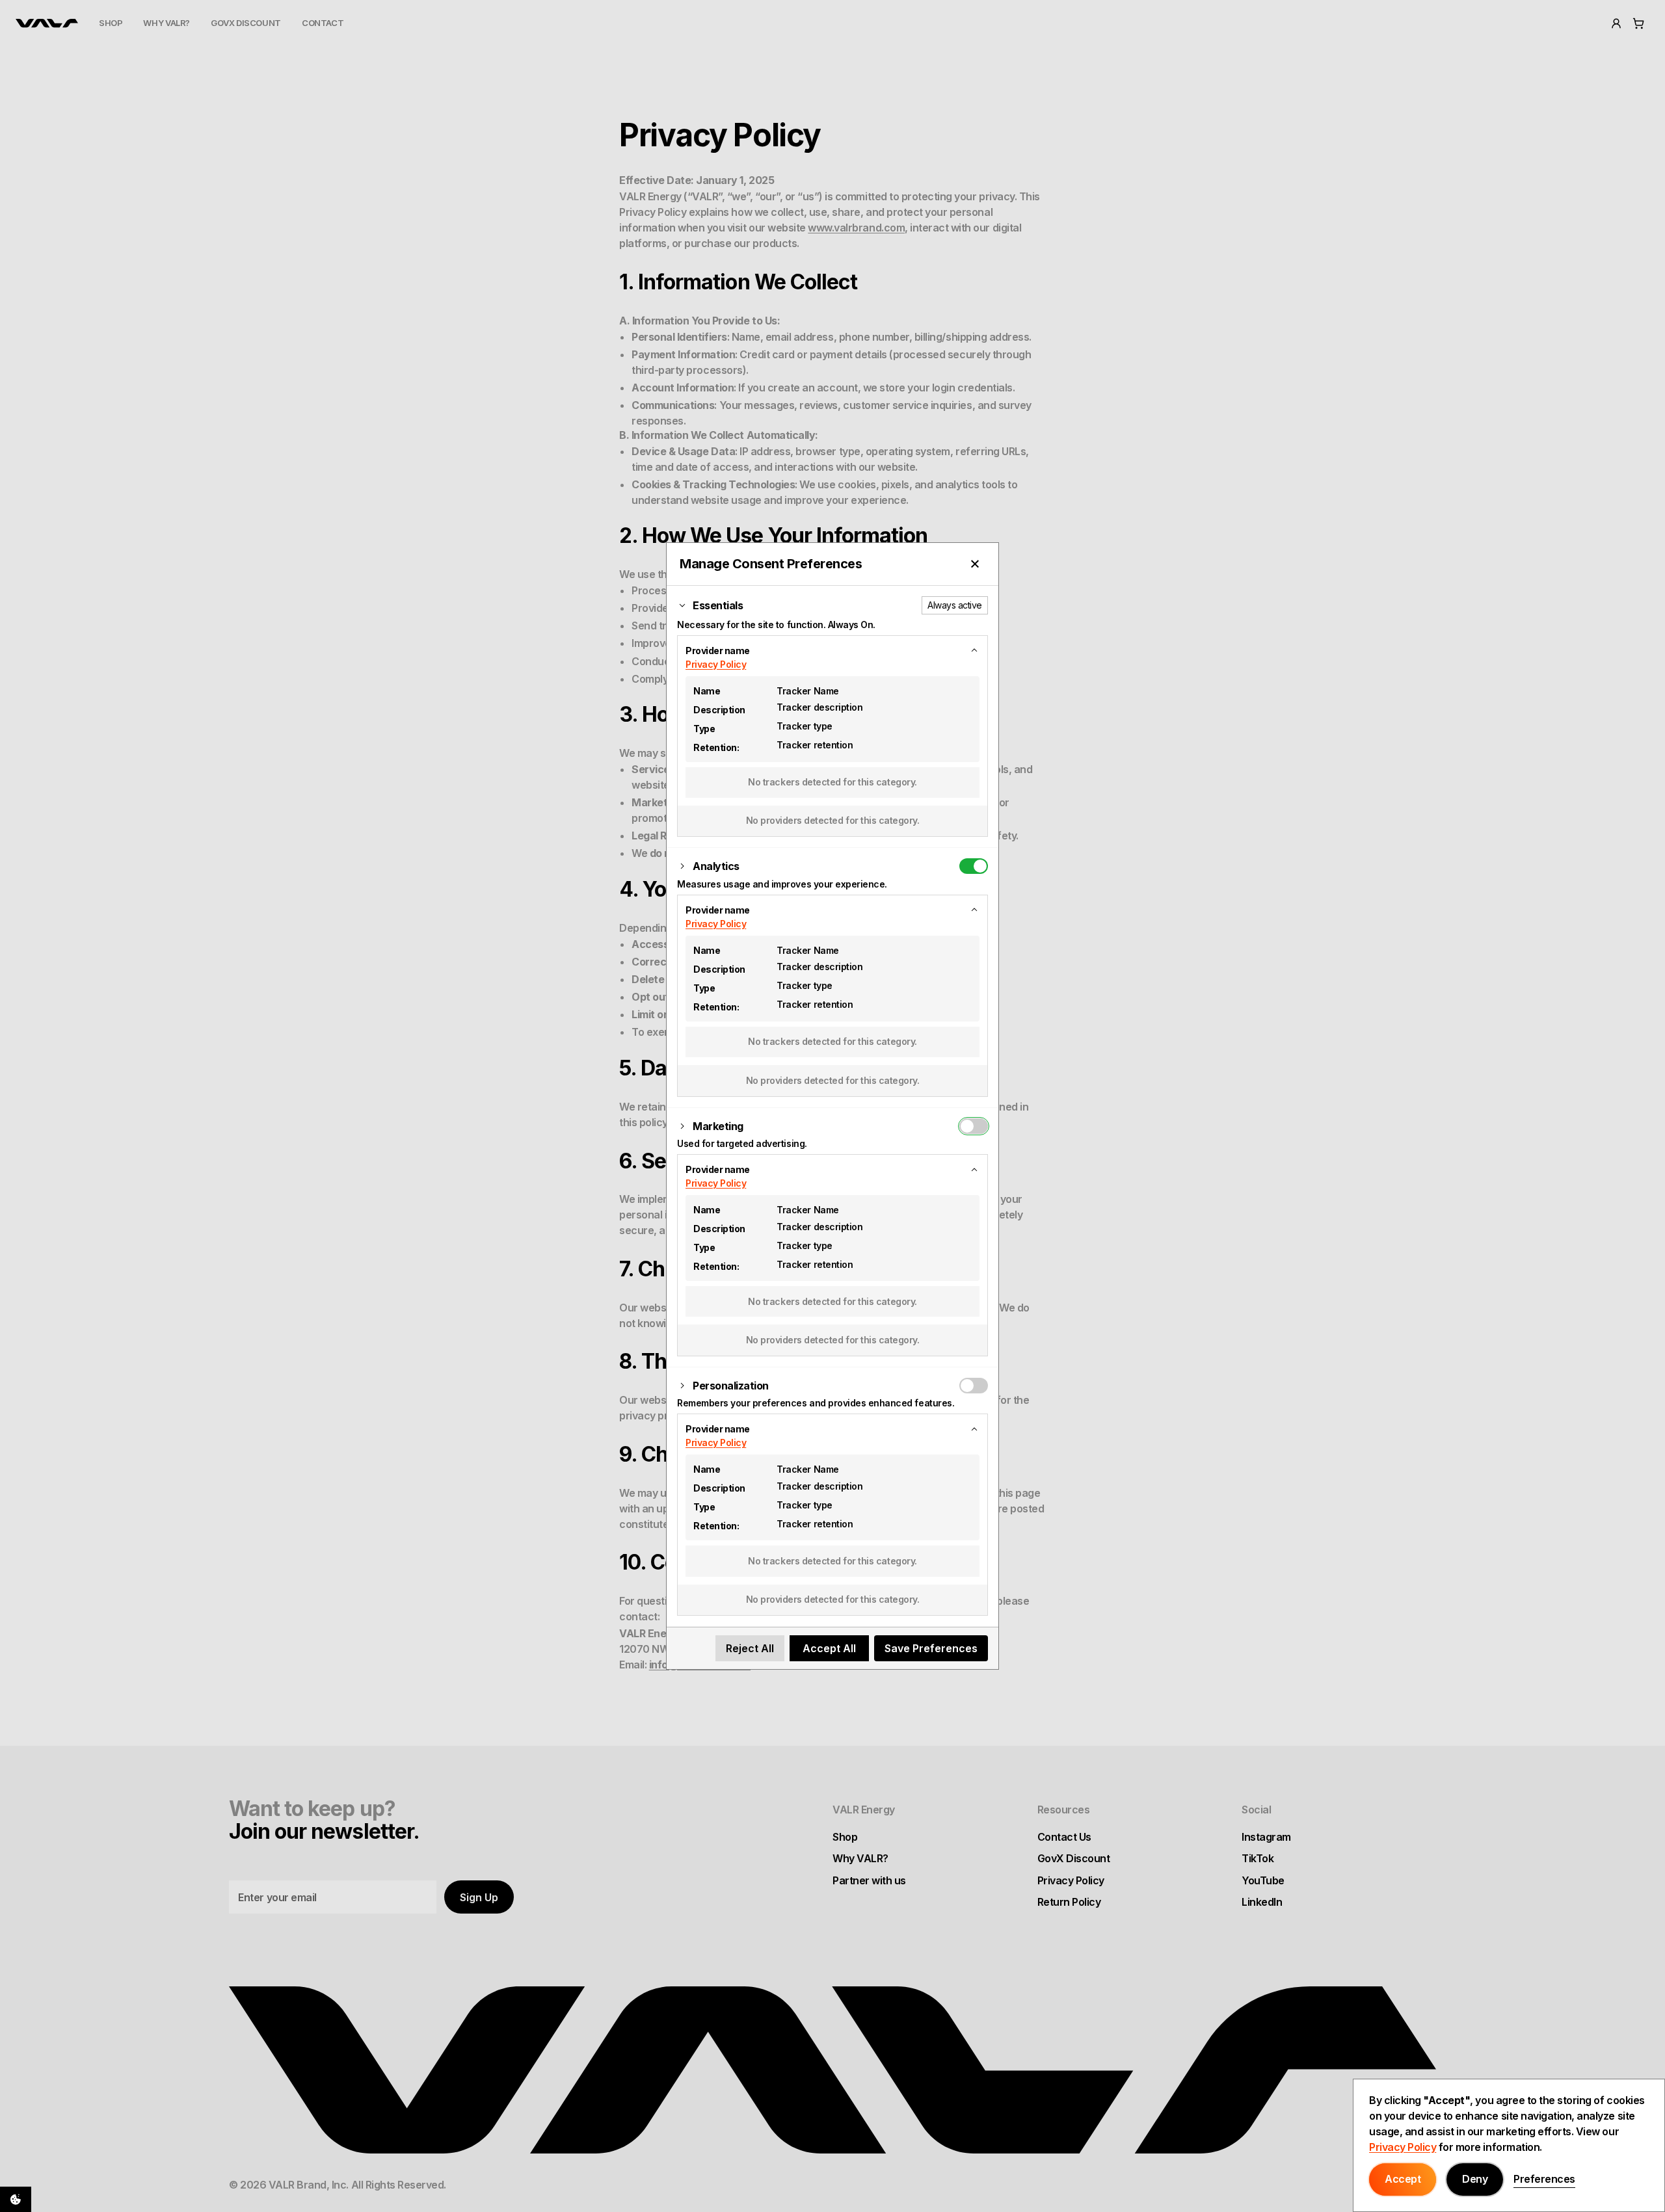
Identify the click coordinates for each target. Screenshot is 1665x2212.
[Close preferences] (975, 564)
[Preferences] (1544, 2180)
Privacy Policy (716, 664)
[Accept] (1403, 2179)
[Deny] (1475, 2179)
